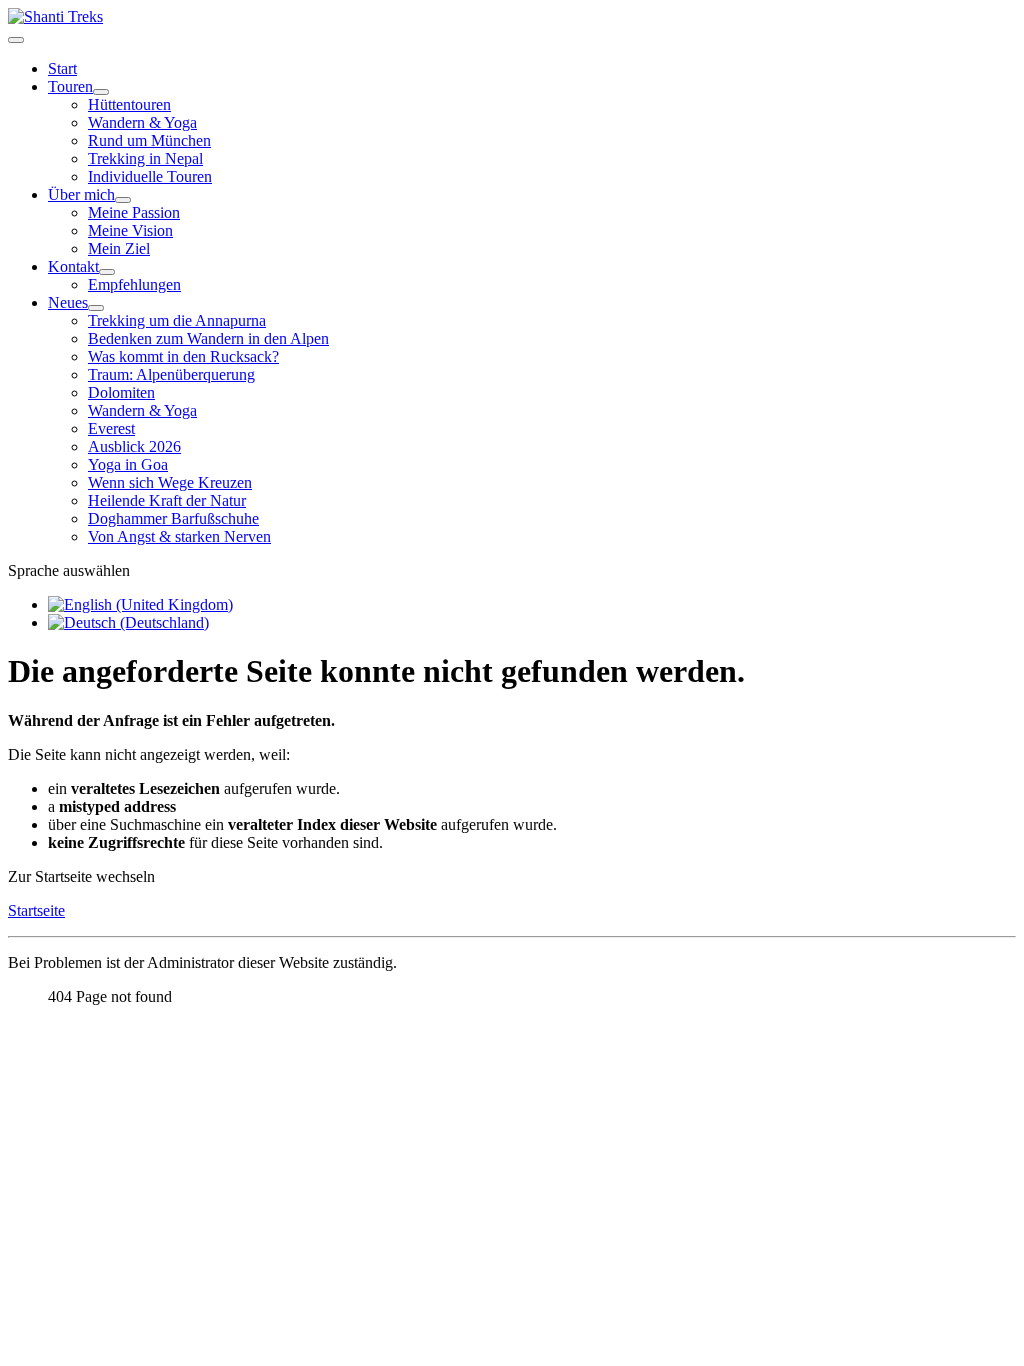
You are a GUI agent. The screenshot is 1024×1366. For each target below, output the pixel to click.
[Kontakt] (107, 272)
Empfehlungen (134, 284)
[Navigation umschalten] (16, 40)
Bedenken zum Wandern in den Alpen (208, 338)
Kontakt (73, 266)
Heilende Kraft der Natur (167, 500)
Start (62, 68)
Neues (68, 302)
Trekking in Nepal (145, 158)
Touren (70, 86)
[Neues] (96, 308)
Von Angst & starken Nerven (179, 536)
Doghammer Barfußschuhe (173, 518)
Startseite (36, 910)
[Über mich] (123, 200)
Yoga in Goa (128, 464)
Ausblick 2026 (134, 446)
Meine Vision (130, 230)
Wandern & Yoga (142, 122)
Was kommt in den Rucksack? (183, 356)
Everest (111, 428)
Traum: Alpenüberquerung (171, 374)
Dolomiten (121, 392)
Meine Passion (134, 212)
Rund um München (149, 140)
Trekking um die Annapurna (177, 320)
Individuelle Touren (150, 176)
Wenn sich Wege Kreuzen (170, 482)
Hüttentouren (129, 104)
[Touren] (101, 92)
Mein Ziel (119, 248)
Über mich (81, 194)
